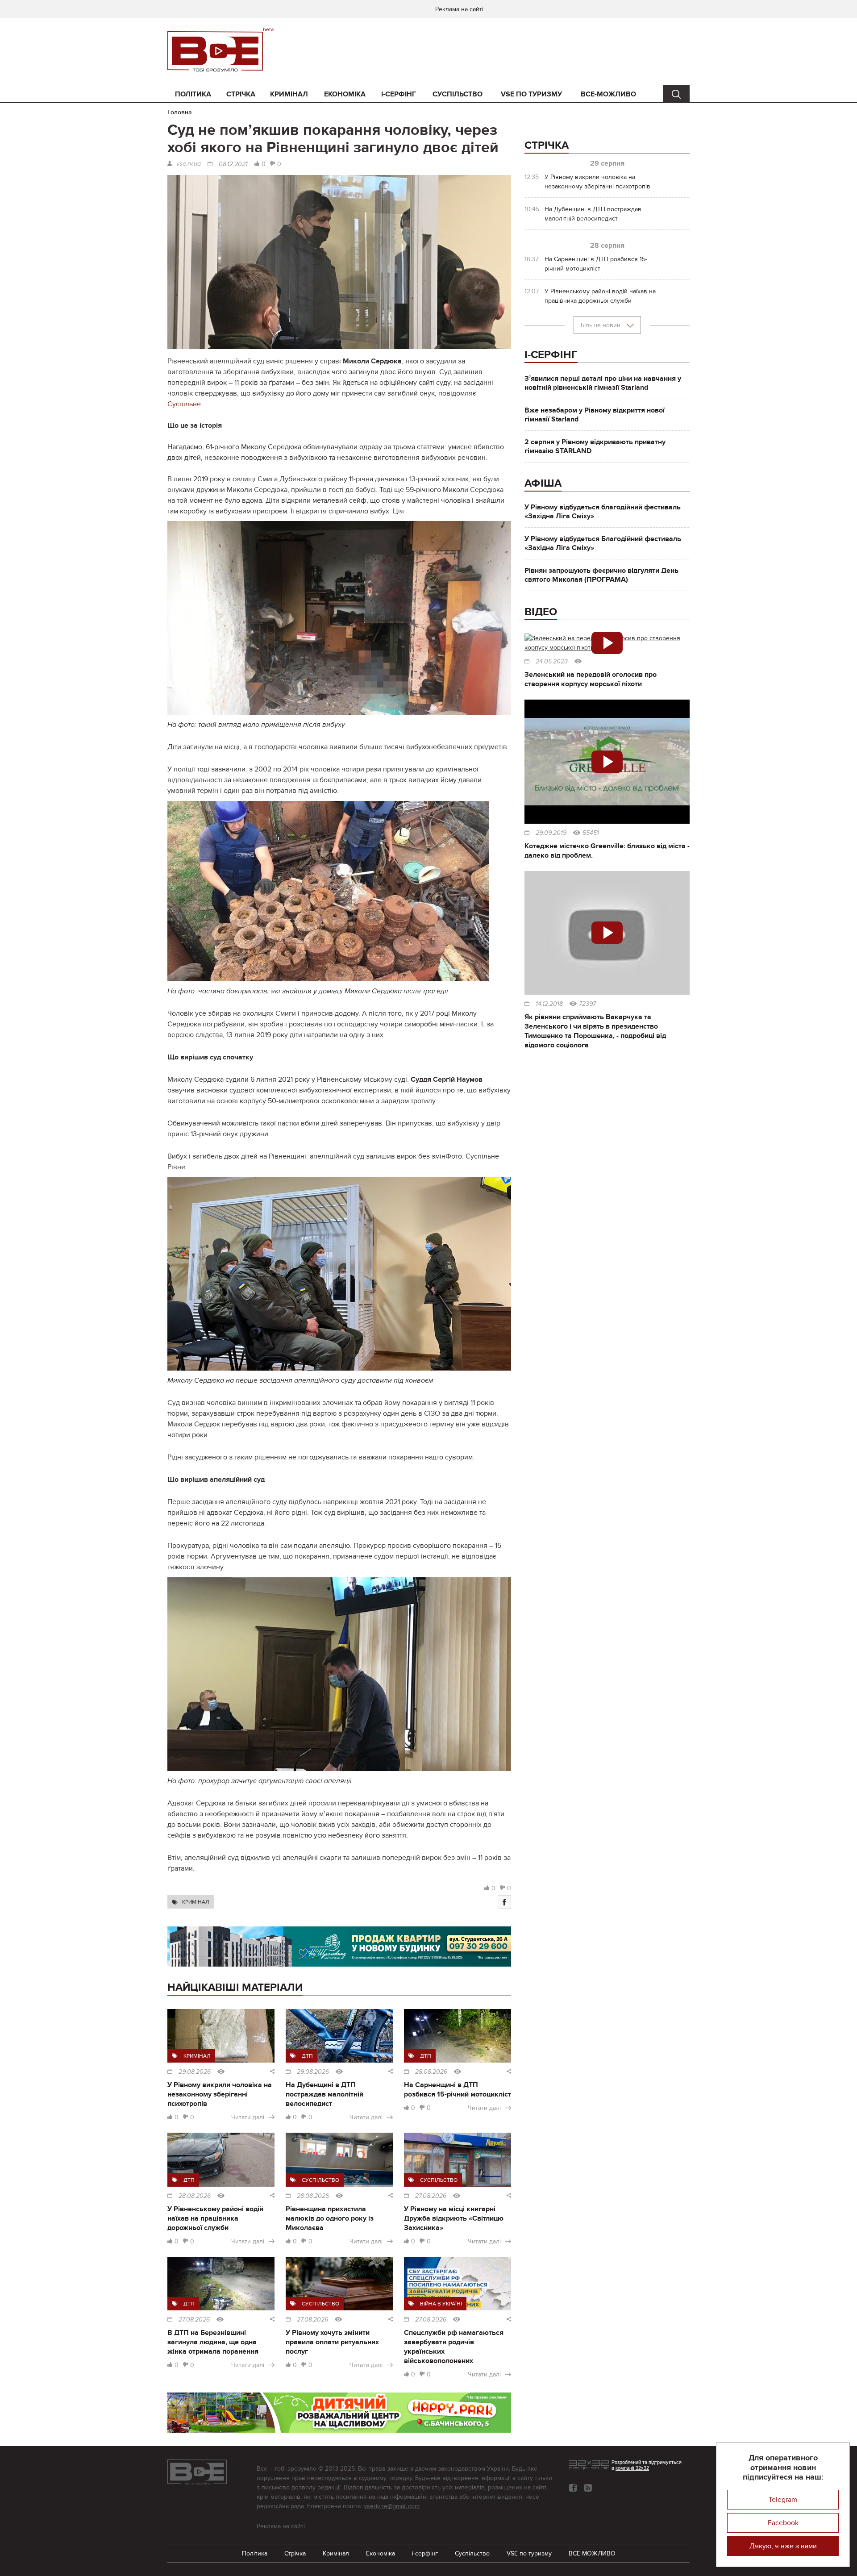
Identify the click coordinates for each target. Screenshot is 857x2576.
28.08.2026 (431, 2072)
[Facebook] (504, 1902)
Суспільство (458, 94)
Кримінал (289, 94)
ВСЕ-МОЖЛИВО (608, 94)
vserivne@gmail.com (392, 2506)
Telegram (783, 2500)
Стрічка (241, 94)
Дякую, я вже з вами (783, 2546)
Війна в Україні (441, 2304)
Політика (193, 94)
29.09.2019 (551, 833)
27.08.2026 (431, 2196)
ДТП (307, 2056)
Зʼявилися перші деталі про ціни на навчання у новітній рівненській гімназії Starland (603, 383)
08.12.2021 (233, 164)
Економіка (345, 94)
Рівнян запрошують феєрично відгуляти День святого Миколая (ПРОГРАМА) (601, 575)
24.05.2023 (552, 662)
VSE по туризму (531, 94)
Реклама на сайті (459, 9)
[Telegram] (588, 2488)
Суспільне (184, 404)
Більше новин (601, 325)
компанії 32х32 (632, 2468)
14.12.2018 (549, 1004)
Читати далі (248, 2117)
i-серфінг (399, 94)
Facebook (783, 2523)
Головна (180, 112)
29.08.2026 (195, 2072)
